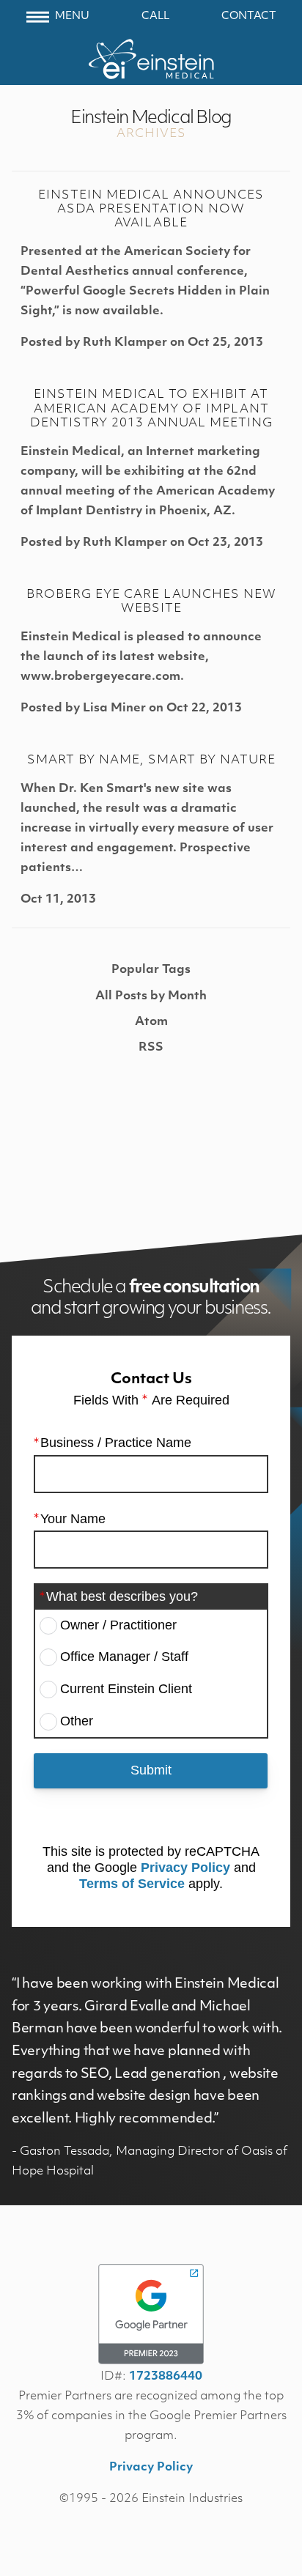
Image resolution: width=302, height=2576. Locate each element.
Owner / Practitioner (118, 1625)
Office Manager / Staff (124, 1657)
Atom (151, 1022)
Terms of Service (132, 1884)
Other (77, 1721)
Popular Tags (151, 970)
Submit (151, 1770)
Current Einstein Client (126, 1689)
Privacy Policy (185, 1868)
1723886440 (166, 2377)
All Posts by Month (151, 996)
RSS (151, 1048)
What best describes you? (122, 1596)
